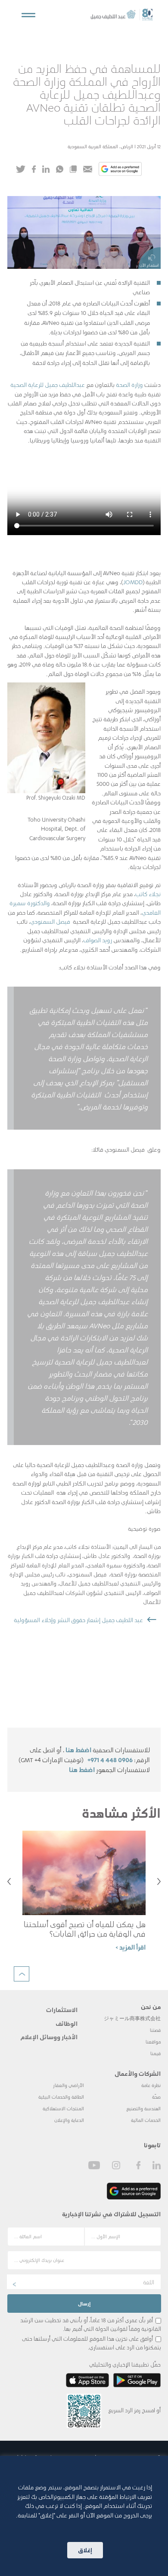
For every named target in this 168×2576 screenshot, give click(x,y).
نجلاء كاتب (148, 894)
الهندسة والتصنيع (143, 2108)
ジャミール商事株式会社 (132, 2018)
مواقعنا (153, 2042)
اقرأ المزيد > (131, 1947)
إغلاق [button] (85, 2550)
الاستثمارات (62, 2009)
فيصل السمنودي (51, 921)
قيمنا (156, 2053)
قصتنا (155, 2030)
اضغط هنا (78, 1750)
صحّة (156, 2097)
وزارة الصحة (129, 384)
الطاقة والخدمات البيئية (61, 2097)
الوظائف (67, 2023)
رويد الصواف (98, 940)
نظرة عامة (151, 2085)
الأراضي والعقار (68, 2085)
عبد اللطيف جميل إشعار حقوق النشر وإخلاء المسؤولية (78, 1620)
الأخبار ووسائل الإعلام (49, 2037)
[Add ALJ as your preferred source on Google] (120, 170)
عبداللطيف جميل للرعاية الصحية (48, 384)
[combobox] (84, 2282)
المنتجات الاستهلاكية (63, 2108)
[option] (84, 1895)
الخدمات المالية (146, 2120)
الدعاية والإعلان (69, 2120)
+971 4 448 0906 (110, 1760)
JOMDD (133, 582)
